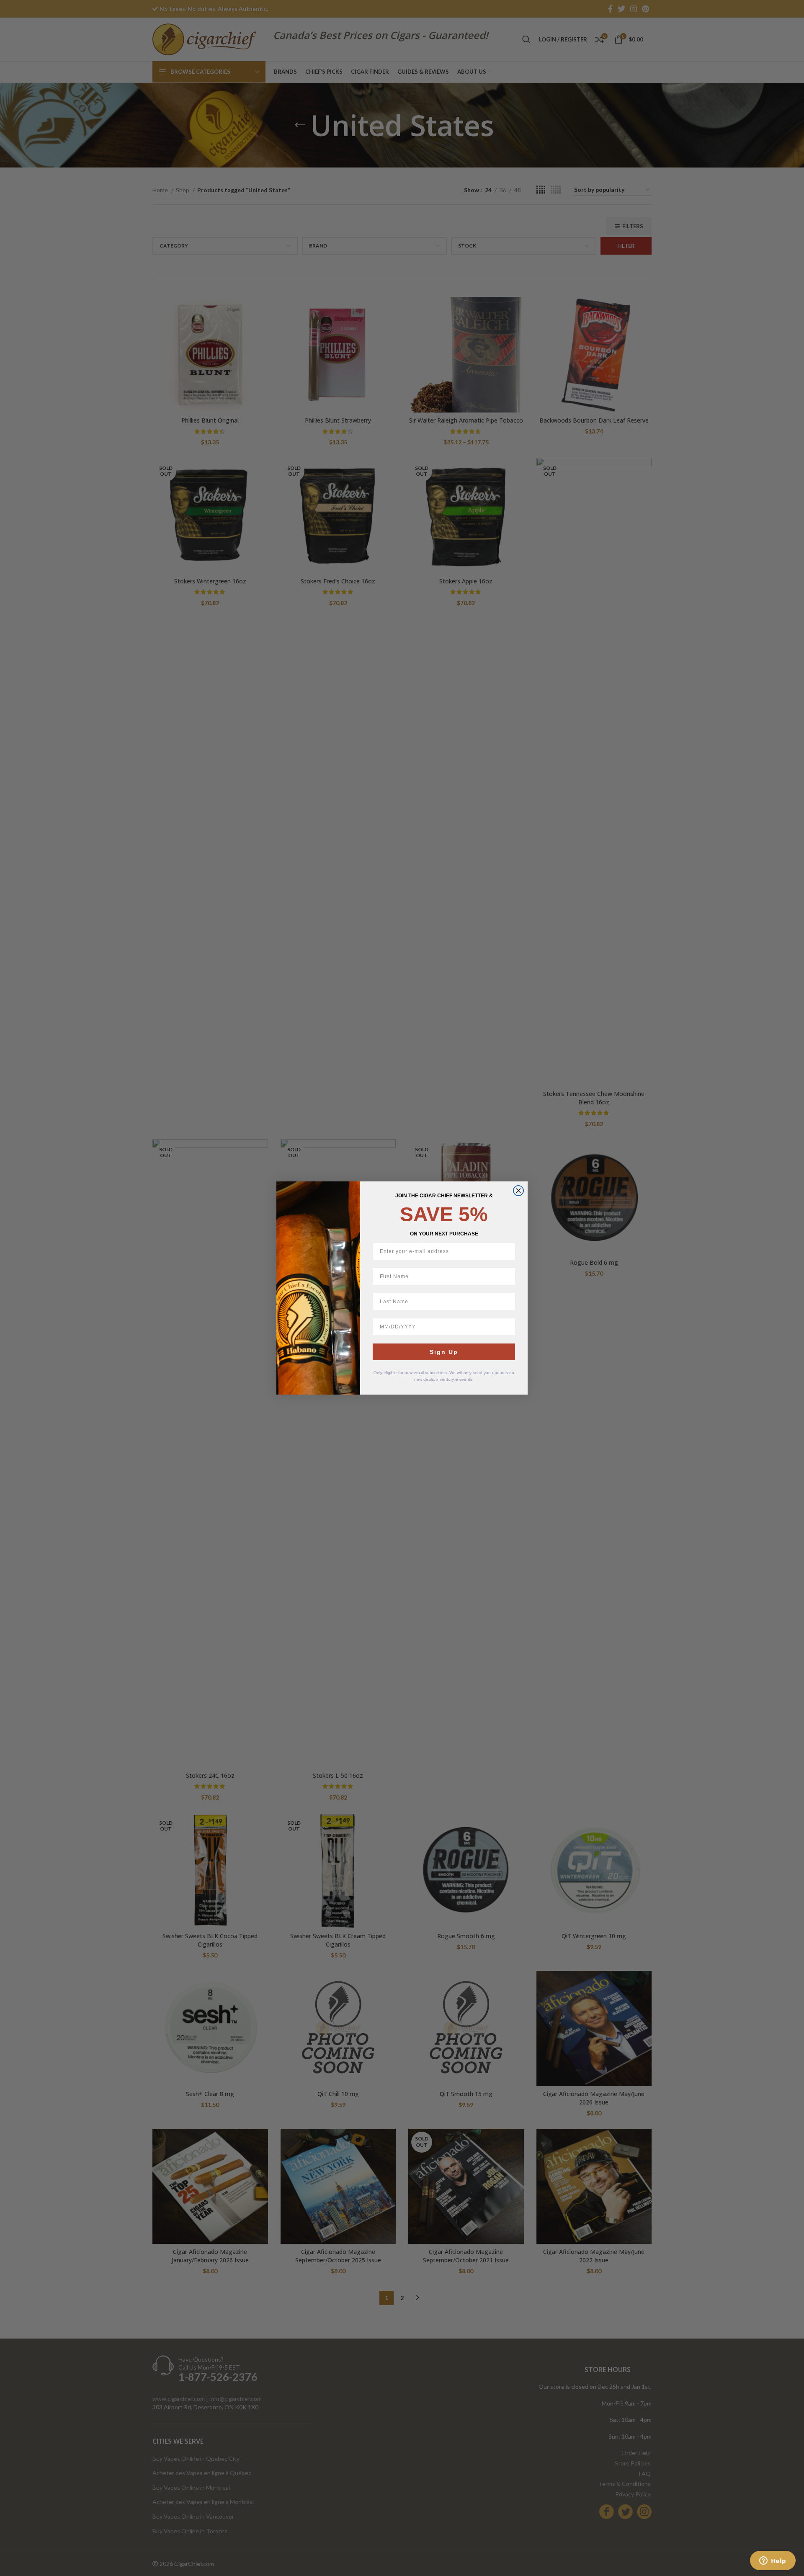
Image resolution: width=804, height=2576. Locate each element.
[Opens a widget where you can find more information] (773, 2561)
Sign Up (444, 1352)
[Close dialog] (518, 1191)
